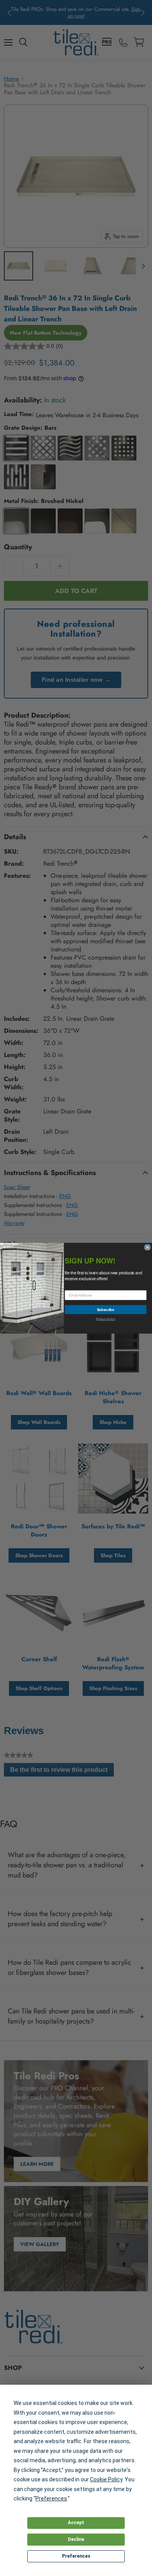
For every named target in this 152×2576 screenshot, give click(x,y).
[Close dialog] (148, 1247)
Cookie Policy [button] (106, 2479)
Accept (76, 2523)
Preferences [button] (51, 2498)
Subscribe (106, 1309)
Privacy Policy (105, 1319)
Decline (76, 2539)
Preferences (76, 2556)
